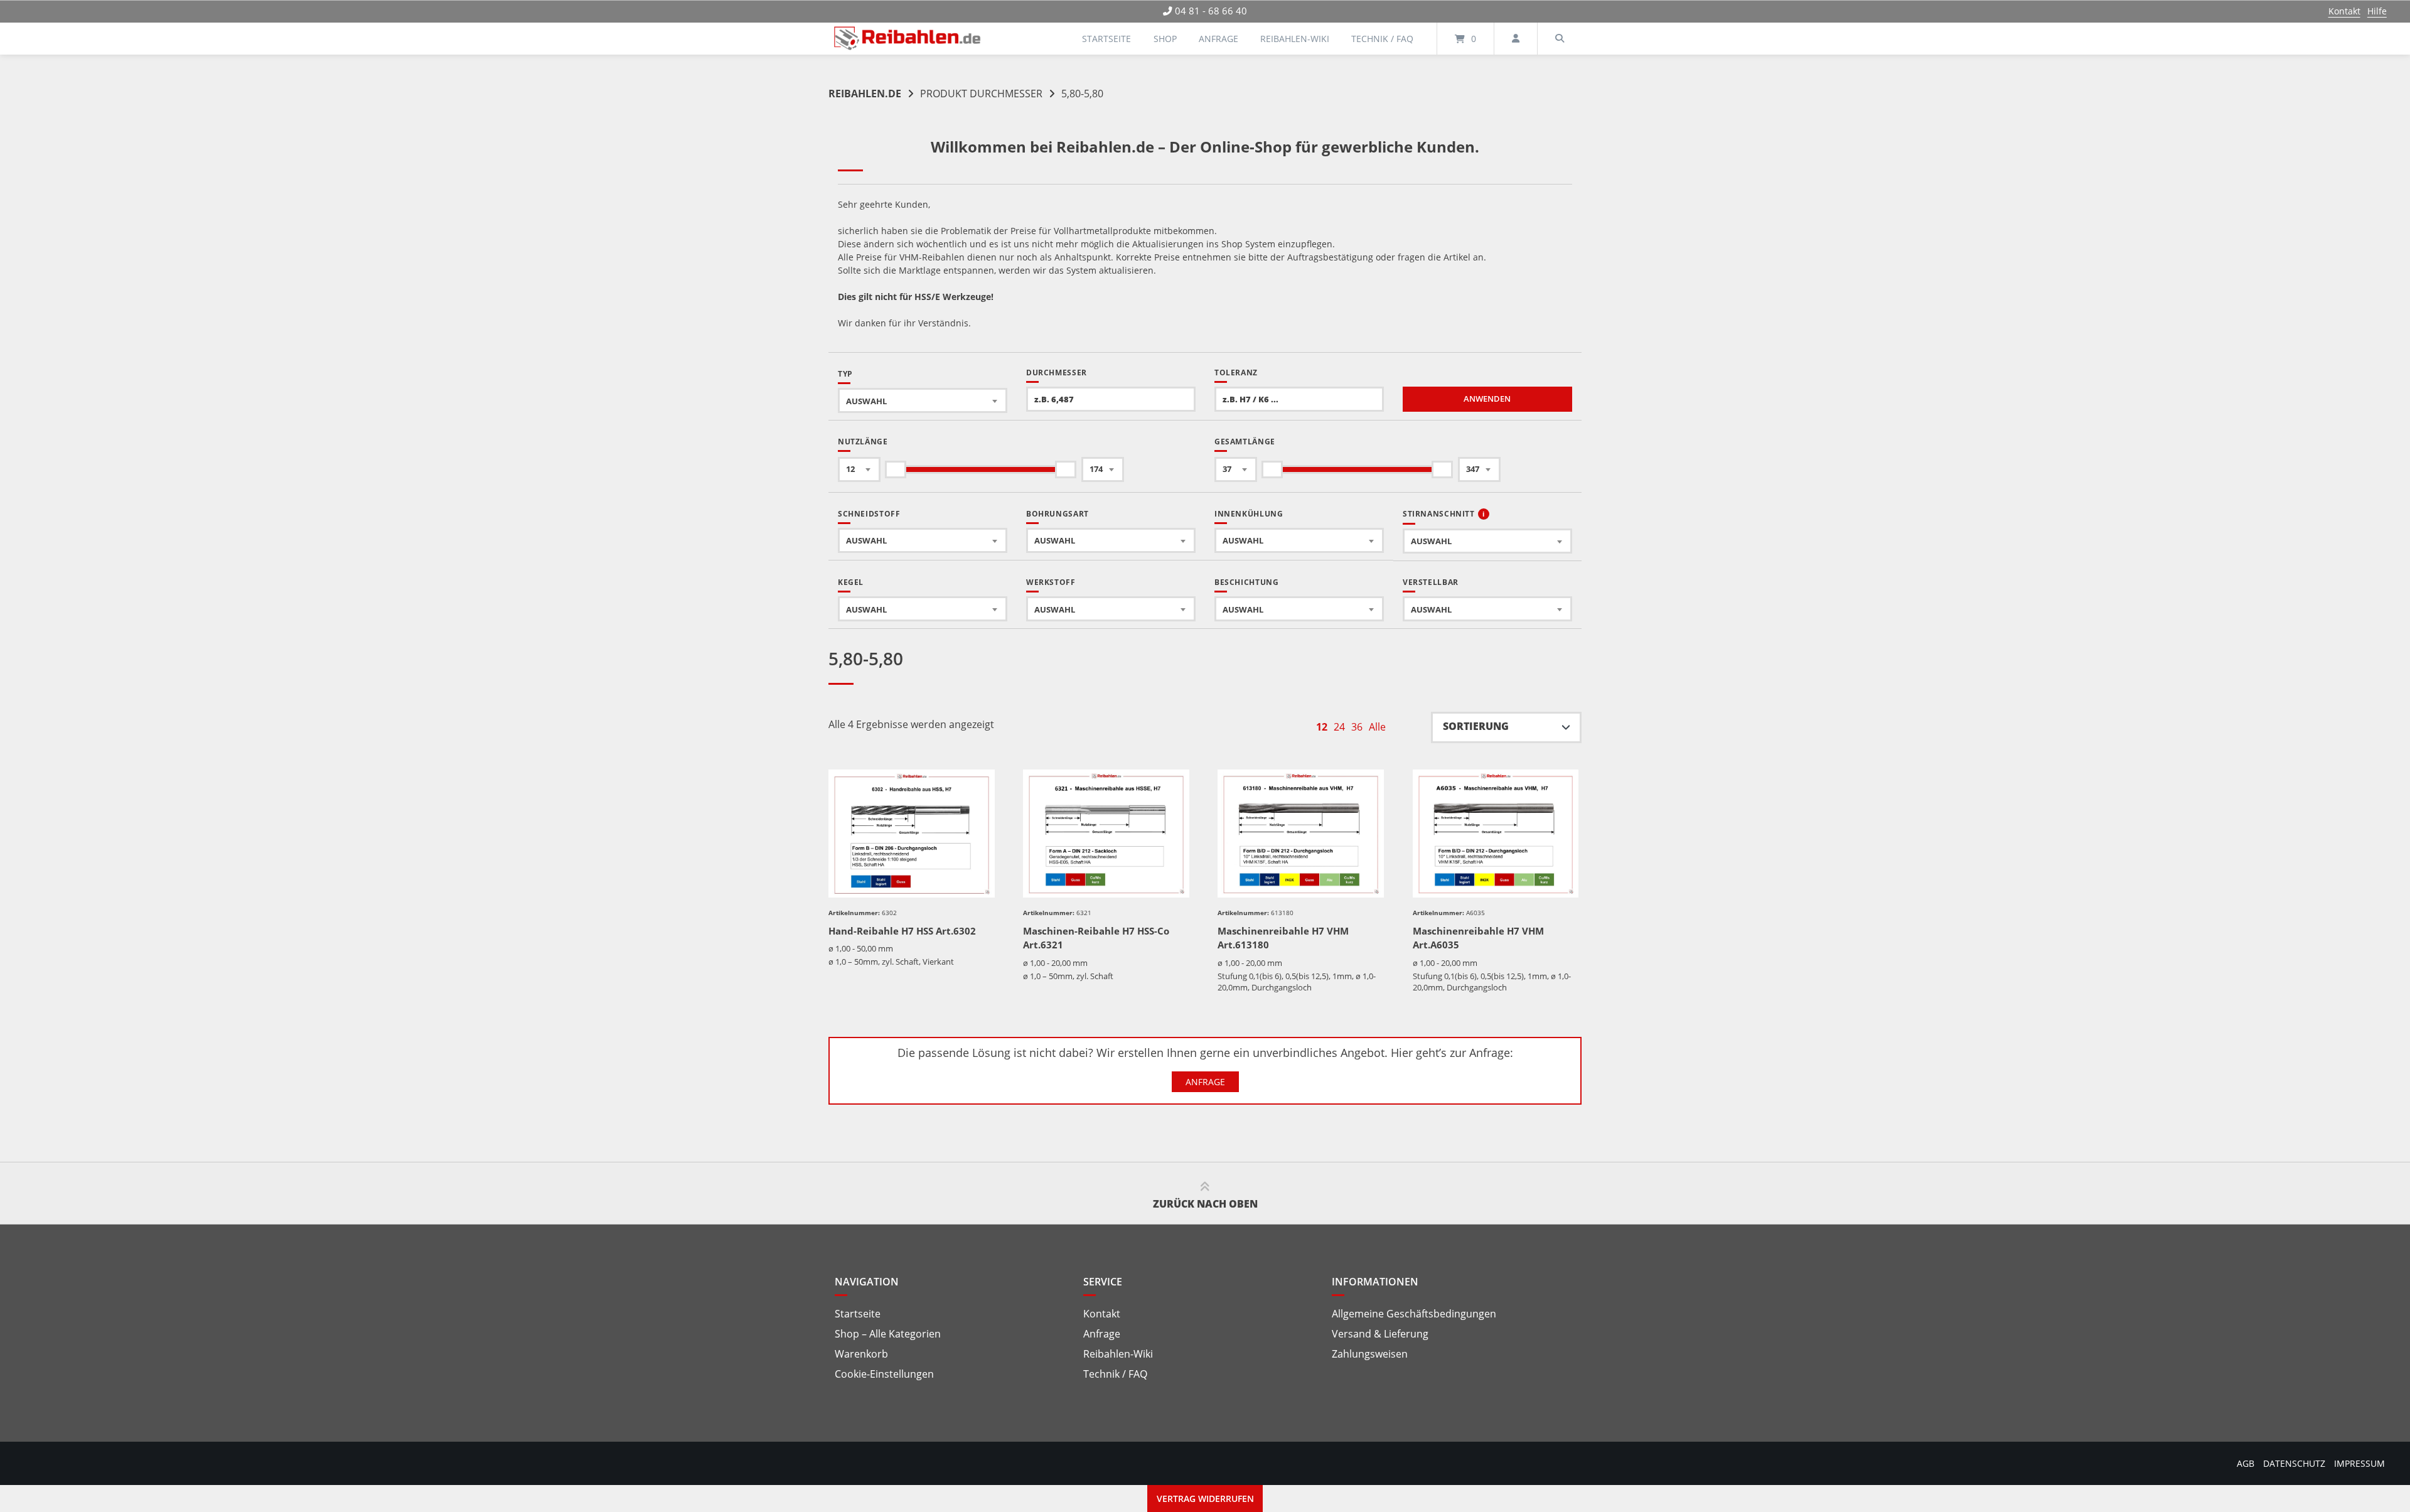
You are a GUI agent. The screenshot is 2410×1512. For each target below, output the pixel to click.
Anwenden (1487, 399)
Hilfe (2377, 11)
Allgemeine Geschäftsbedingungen (1414, 1314)
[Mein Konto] (1516, 39)
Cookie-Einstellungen (884, 1374)
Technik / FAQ (1382, 39)
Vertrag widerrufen (1205, 1499)
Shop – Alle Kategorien (888, 1334)
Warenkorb (861, 1354)
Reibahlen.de (865, 94)
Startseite (1106, 39)
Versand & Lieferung (1380, 1334)
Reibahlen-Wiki (1295, 39)
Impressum (2359, 1463)
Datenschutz (2294, 1463)
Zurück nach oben (1205, 1204)
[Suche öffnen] (1560, 39)
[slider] (896, 469)
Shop (1165, 39)
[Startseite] (908, 39)
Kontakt (2344, 11)
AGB (2246, 1463)
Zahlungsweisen (1370, 1354)
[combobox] (923, 400)
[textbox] (923, 401)
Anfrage (1218, 39)
